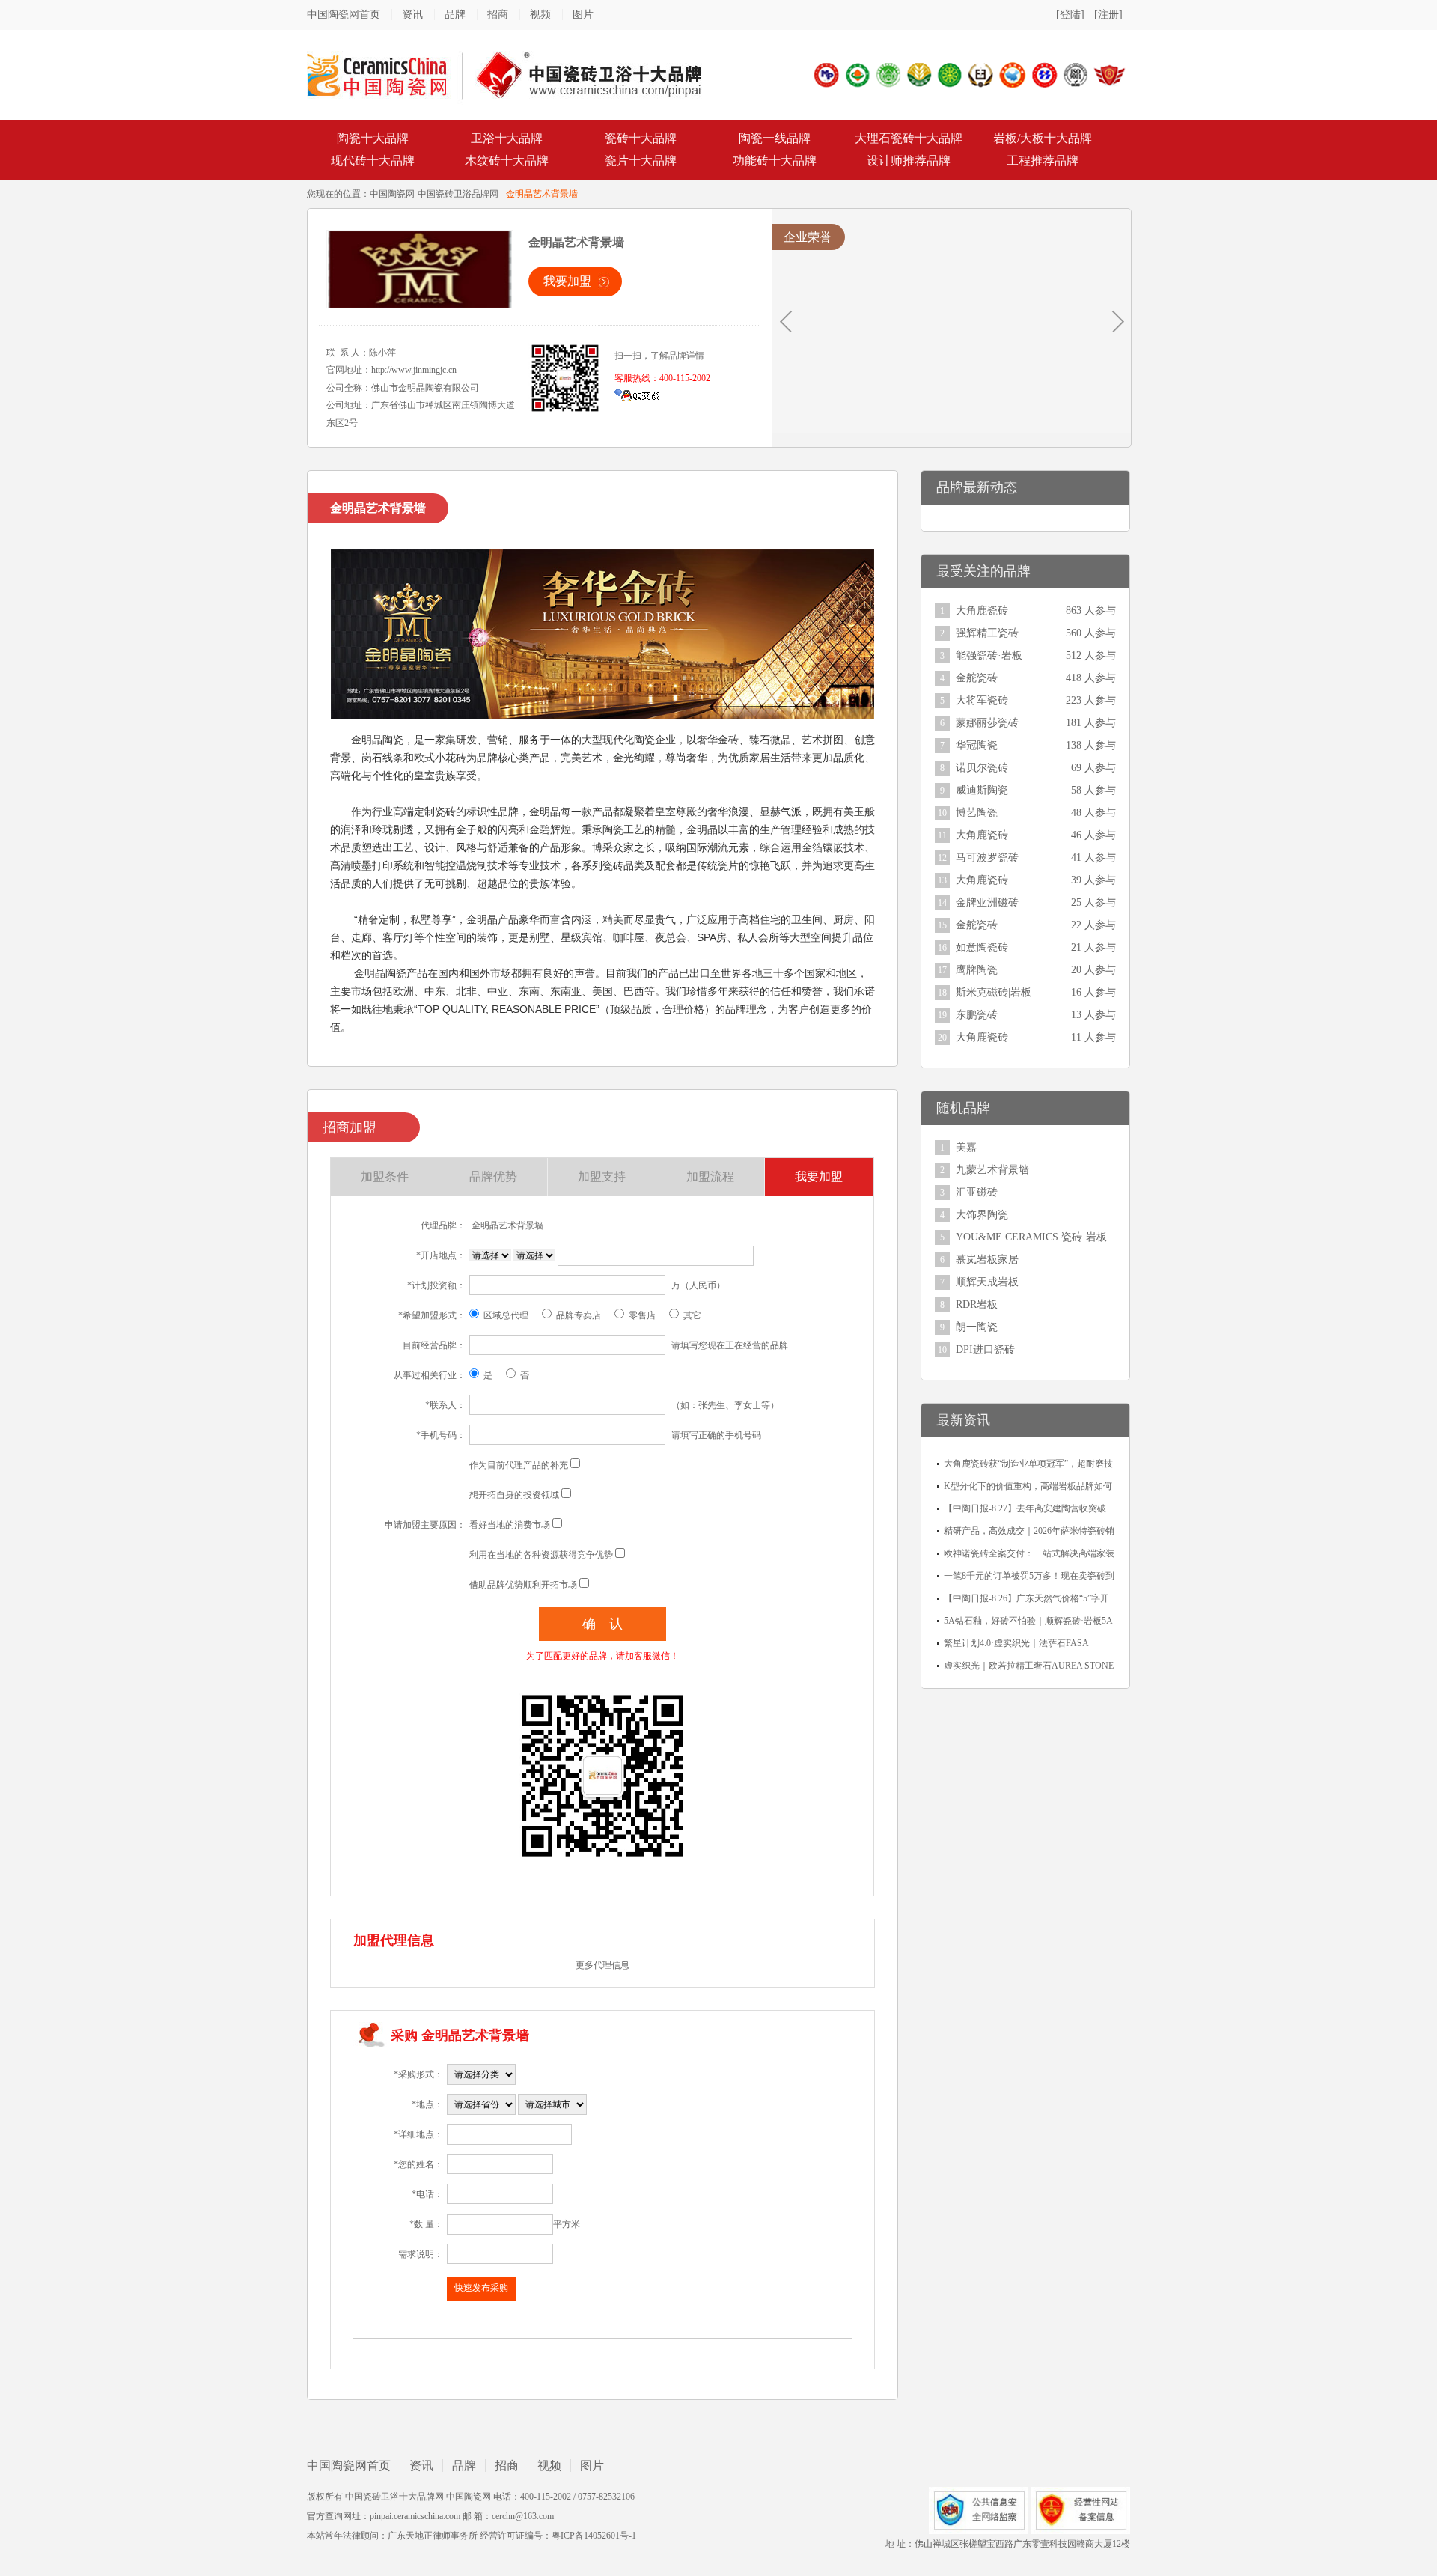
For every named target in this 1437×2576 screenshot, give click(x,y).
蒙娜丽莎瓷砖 (987, 723)
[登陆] (1070, 15)
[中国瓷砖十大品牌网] (505, 74)
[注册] (1108, 15)
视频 (540, 15)
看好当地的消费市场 (510, 1525)
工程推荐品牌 (1043, 161)
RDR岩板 (977, 1304)
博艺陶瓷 (977, 813)
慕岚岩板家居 (987, 1260)
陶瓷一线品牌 (775, 138)
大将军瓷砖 (982, 700)
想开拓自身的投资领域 (514, 1495)
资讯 (412, 15)
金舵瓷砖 (977, 678)
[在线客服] (637, 395)
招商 (498, 15)
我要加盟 (567, 281)
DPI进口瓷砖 (985, 1349)
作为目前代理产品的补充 (519, 1465)
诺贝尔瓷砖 (982, 768)
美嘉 (966, 1147)
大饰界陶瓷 (982, 1215)
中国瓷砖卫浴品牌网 (458, 194)
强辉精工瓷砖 (987, 633)
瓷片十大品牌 (641, 161)
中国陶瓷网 (392, 194)
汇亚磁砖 (977, 1192)
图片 (583, 15)
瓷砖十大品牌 (641, 138)
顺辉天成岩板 (987, 1282)
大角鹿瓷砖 (982, 610)
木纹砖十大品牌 (507, 161)
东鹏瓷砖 (977, 1015)
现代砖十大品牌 (373, 161)
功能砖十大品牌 (775, 161)
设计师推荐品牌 (909, 161)
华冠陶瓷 (977, 745)
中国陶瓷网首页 (344, 15)
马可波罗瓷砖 (987, 858)
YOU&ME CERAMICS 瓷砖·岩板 (1031, 1237)
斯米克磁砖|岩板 (994, 992)
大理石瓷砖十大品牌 (909, 138)
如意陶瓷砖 (982, 947)
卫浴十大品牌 (507, 138)
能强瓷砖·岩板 (989, 655)
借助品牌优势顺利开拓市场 (523, 1585)
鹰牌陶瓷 (977, 970)
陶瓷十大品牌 (373, 138)
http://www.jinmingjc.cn (414, 370)
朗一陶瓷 (977, 1327)
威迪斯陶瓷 (982, 790)
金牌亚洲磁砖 (987, 902)
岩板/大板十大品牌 (1043, 138)
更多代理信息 (602, 1965)
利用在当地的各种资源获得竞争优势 (541, 1555)
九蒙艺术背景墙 (992, 1170)
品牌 (455, 15)
